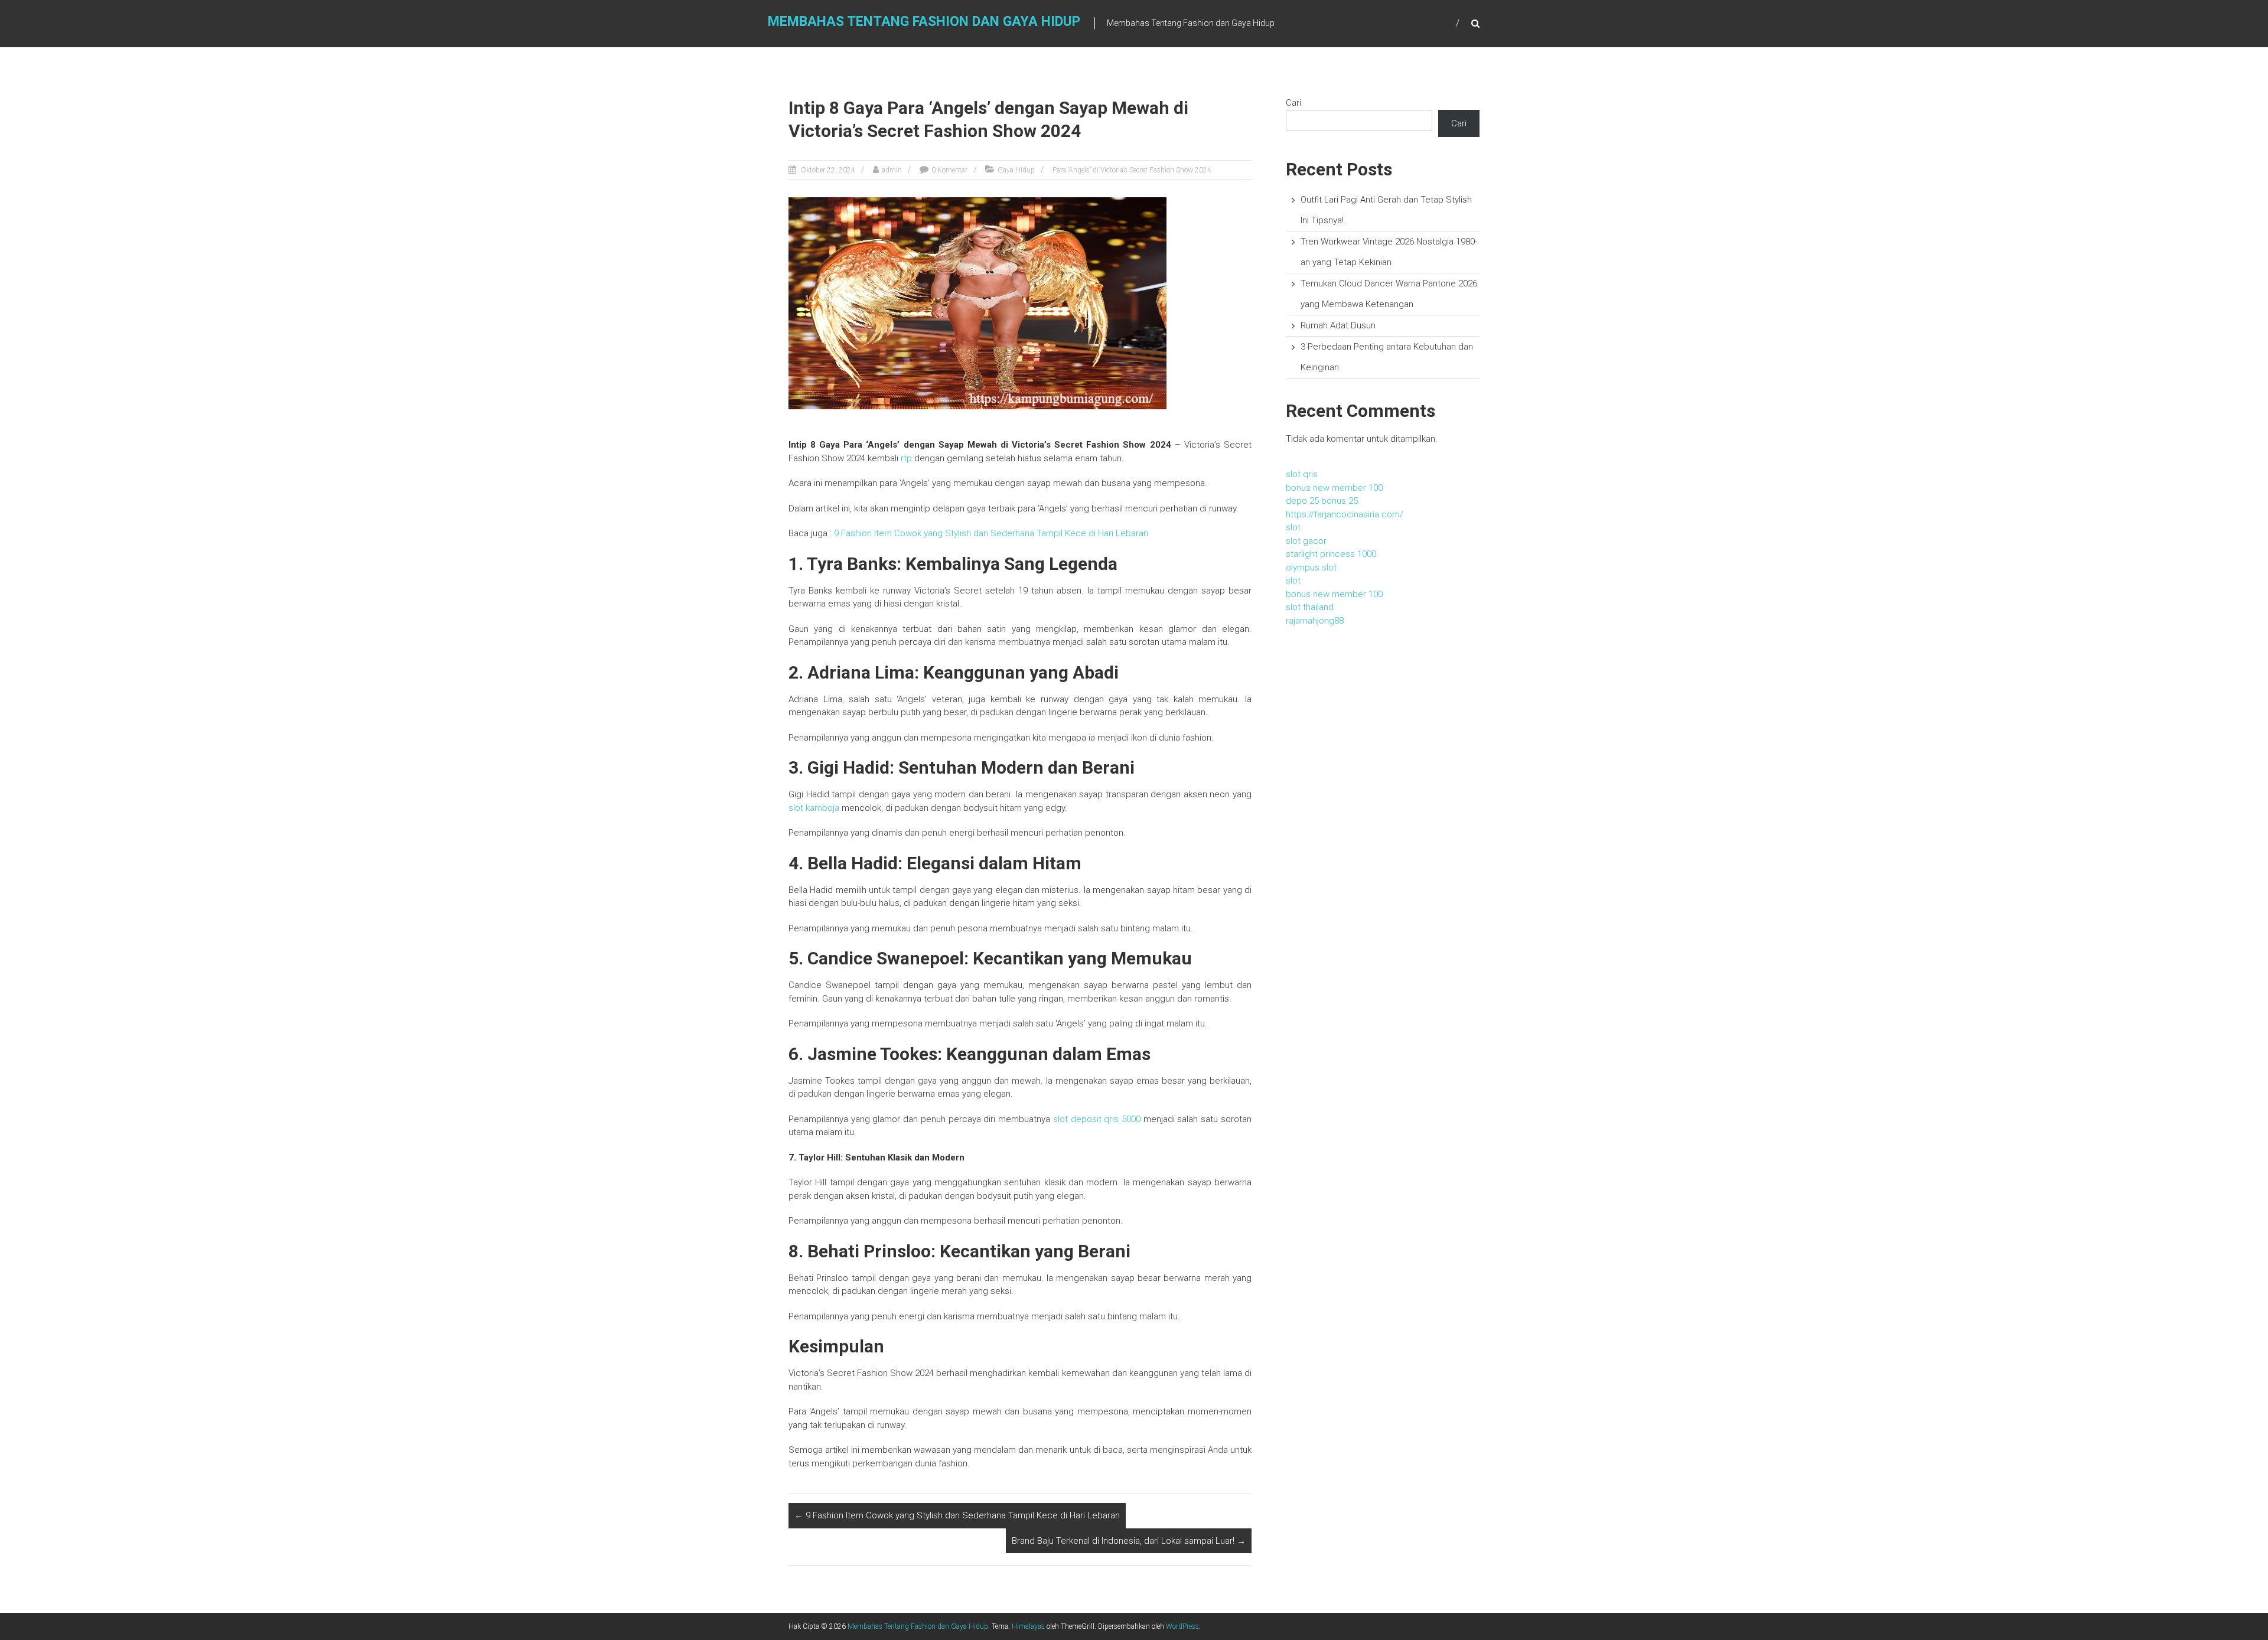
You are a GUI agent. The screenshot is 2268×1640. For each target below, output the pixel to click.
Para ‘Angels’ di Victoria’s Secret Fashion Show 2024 (1132, 170)
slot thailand (1310, 607)
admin (892, 170)
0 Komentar (949, 170)
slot (1293, 527)
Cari (1293, 103)
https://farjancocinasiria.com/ (1345, 514)
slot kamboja (814, 808)
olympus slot (1311, 568)
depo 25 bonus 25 (1322, 501)
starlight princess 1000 (1331, 554)
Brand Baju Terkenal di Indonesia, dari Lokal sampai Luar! (1129, 1541)
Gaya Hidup (1016, 170)
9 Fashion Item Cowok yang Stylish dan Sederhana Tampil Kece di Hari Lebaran (991, 533)
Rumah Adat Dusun (1338, 325)
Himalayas (1028, 1626)
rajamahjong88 (1315, 621)
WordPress (1182, 1626)
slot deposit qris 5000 (1097, 1119)
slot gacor (1306, 541)
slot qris (1302, 474)
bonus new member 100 (1334, 488)
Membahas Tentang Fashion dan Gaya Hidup (924, 22)
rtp (906, 458)
